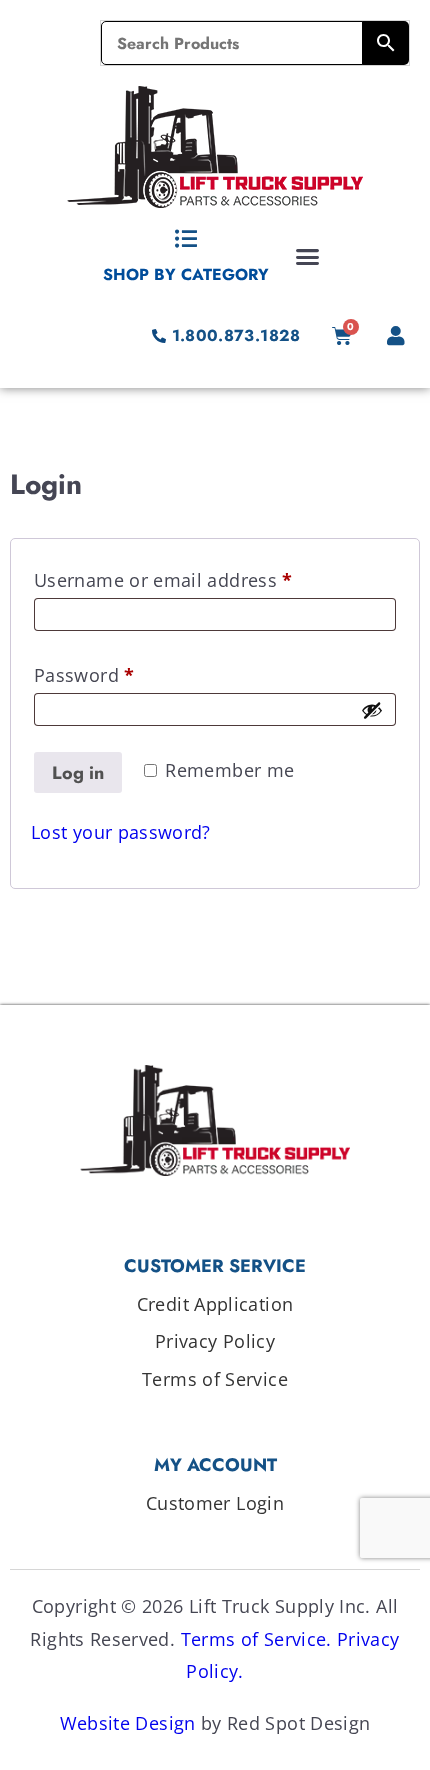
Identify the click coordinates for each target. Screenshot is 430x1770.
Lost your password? (121, 832)
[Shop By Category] (186, 239)
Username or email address (202, 577)
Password (123, 672)
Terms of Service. (256, 1639)
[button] (308, 256)
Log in (78, 773)
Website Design (128, 1723)
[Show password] (372, 710)
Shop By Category (186, 274)
